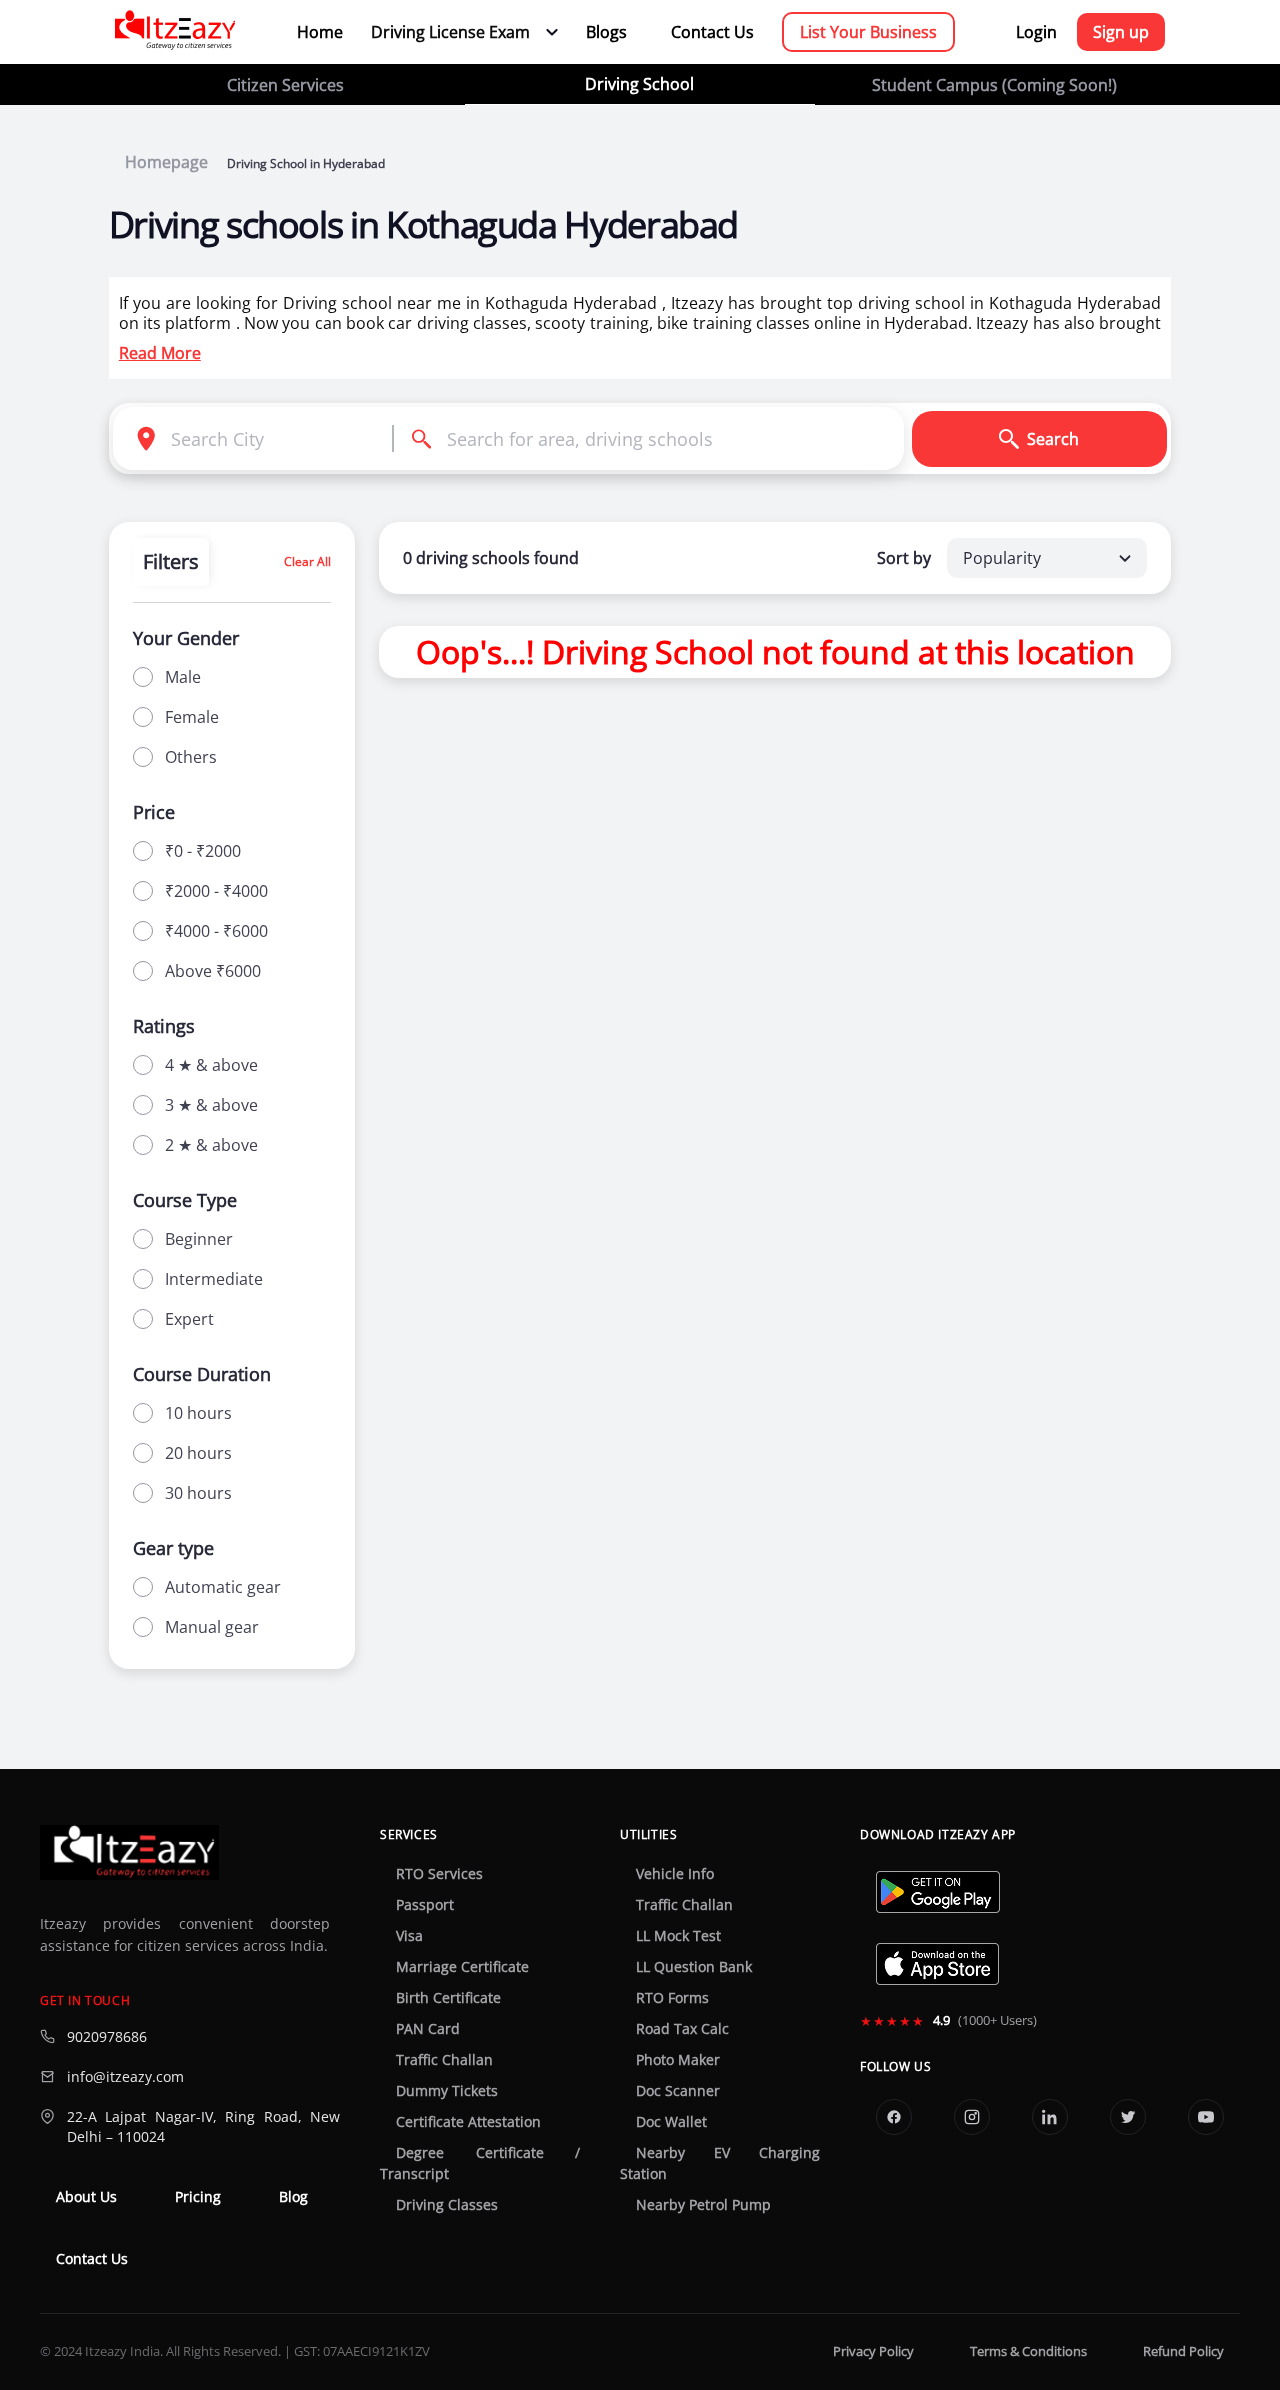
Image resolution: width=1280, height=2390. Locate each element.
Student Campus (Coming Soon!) (994, 85)
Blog (293, 2197)
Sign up (1121, 32)
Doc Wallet (671, 2122)
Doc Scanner (678, 2091)
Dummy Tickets (447, 2091)
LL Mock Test (678, 1936)
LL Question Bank (694, 1967)
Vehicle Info (675, 1874)
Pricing (198, 2197)
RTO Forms (672, 1998)
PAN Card (428, 2029)
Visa (409, 1936)
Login (1036, 32)
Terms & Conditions (1028, 2351)
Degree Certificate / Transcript (480, 2163)
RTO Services (439, 1874)
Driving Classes (447, 2205)
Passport (425, 1905)
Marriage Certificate (462, 1967)
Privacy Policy (873, 2351)
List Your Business (868, 32)
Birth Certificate (448, 1998)
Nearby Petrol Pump (703, 2205)
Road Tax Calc (682, 2029)
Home (320, 32)
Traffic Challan (444, 2060)
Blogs (606, 32)
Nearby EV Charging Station (720, 2163)
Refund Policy (1183, 2351)
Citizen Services (285, 85)
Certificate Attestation (468, 2122)
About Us (86, 2197)
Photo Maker (678, 2060)
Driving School (639, 84)
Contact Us (712, 32)
